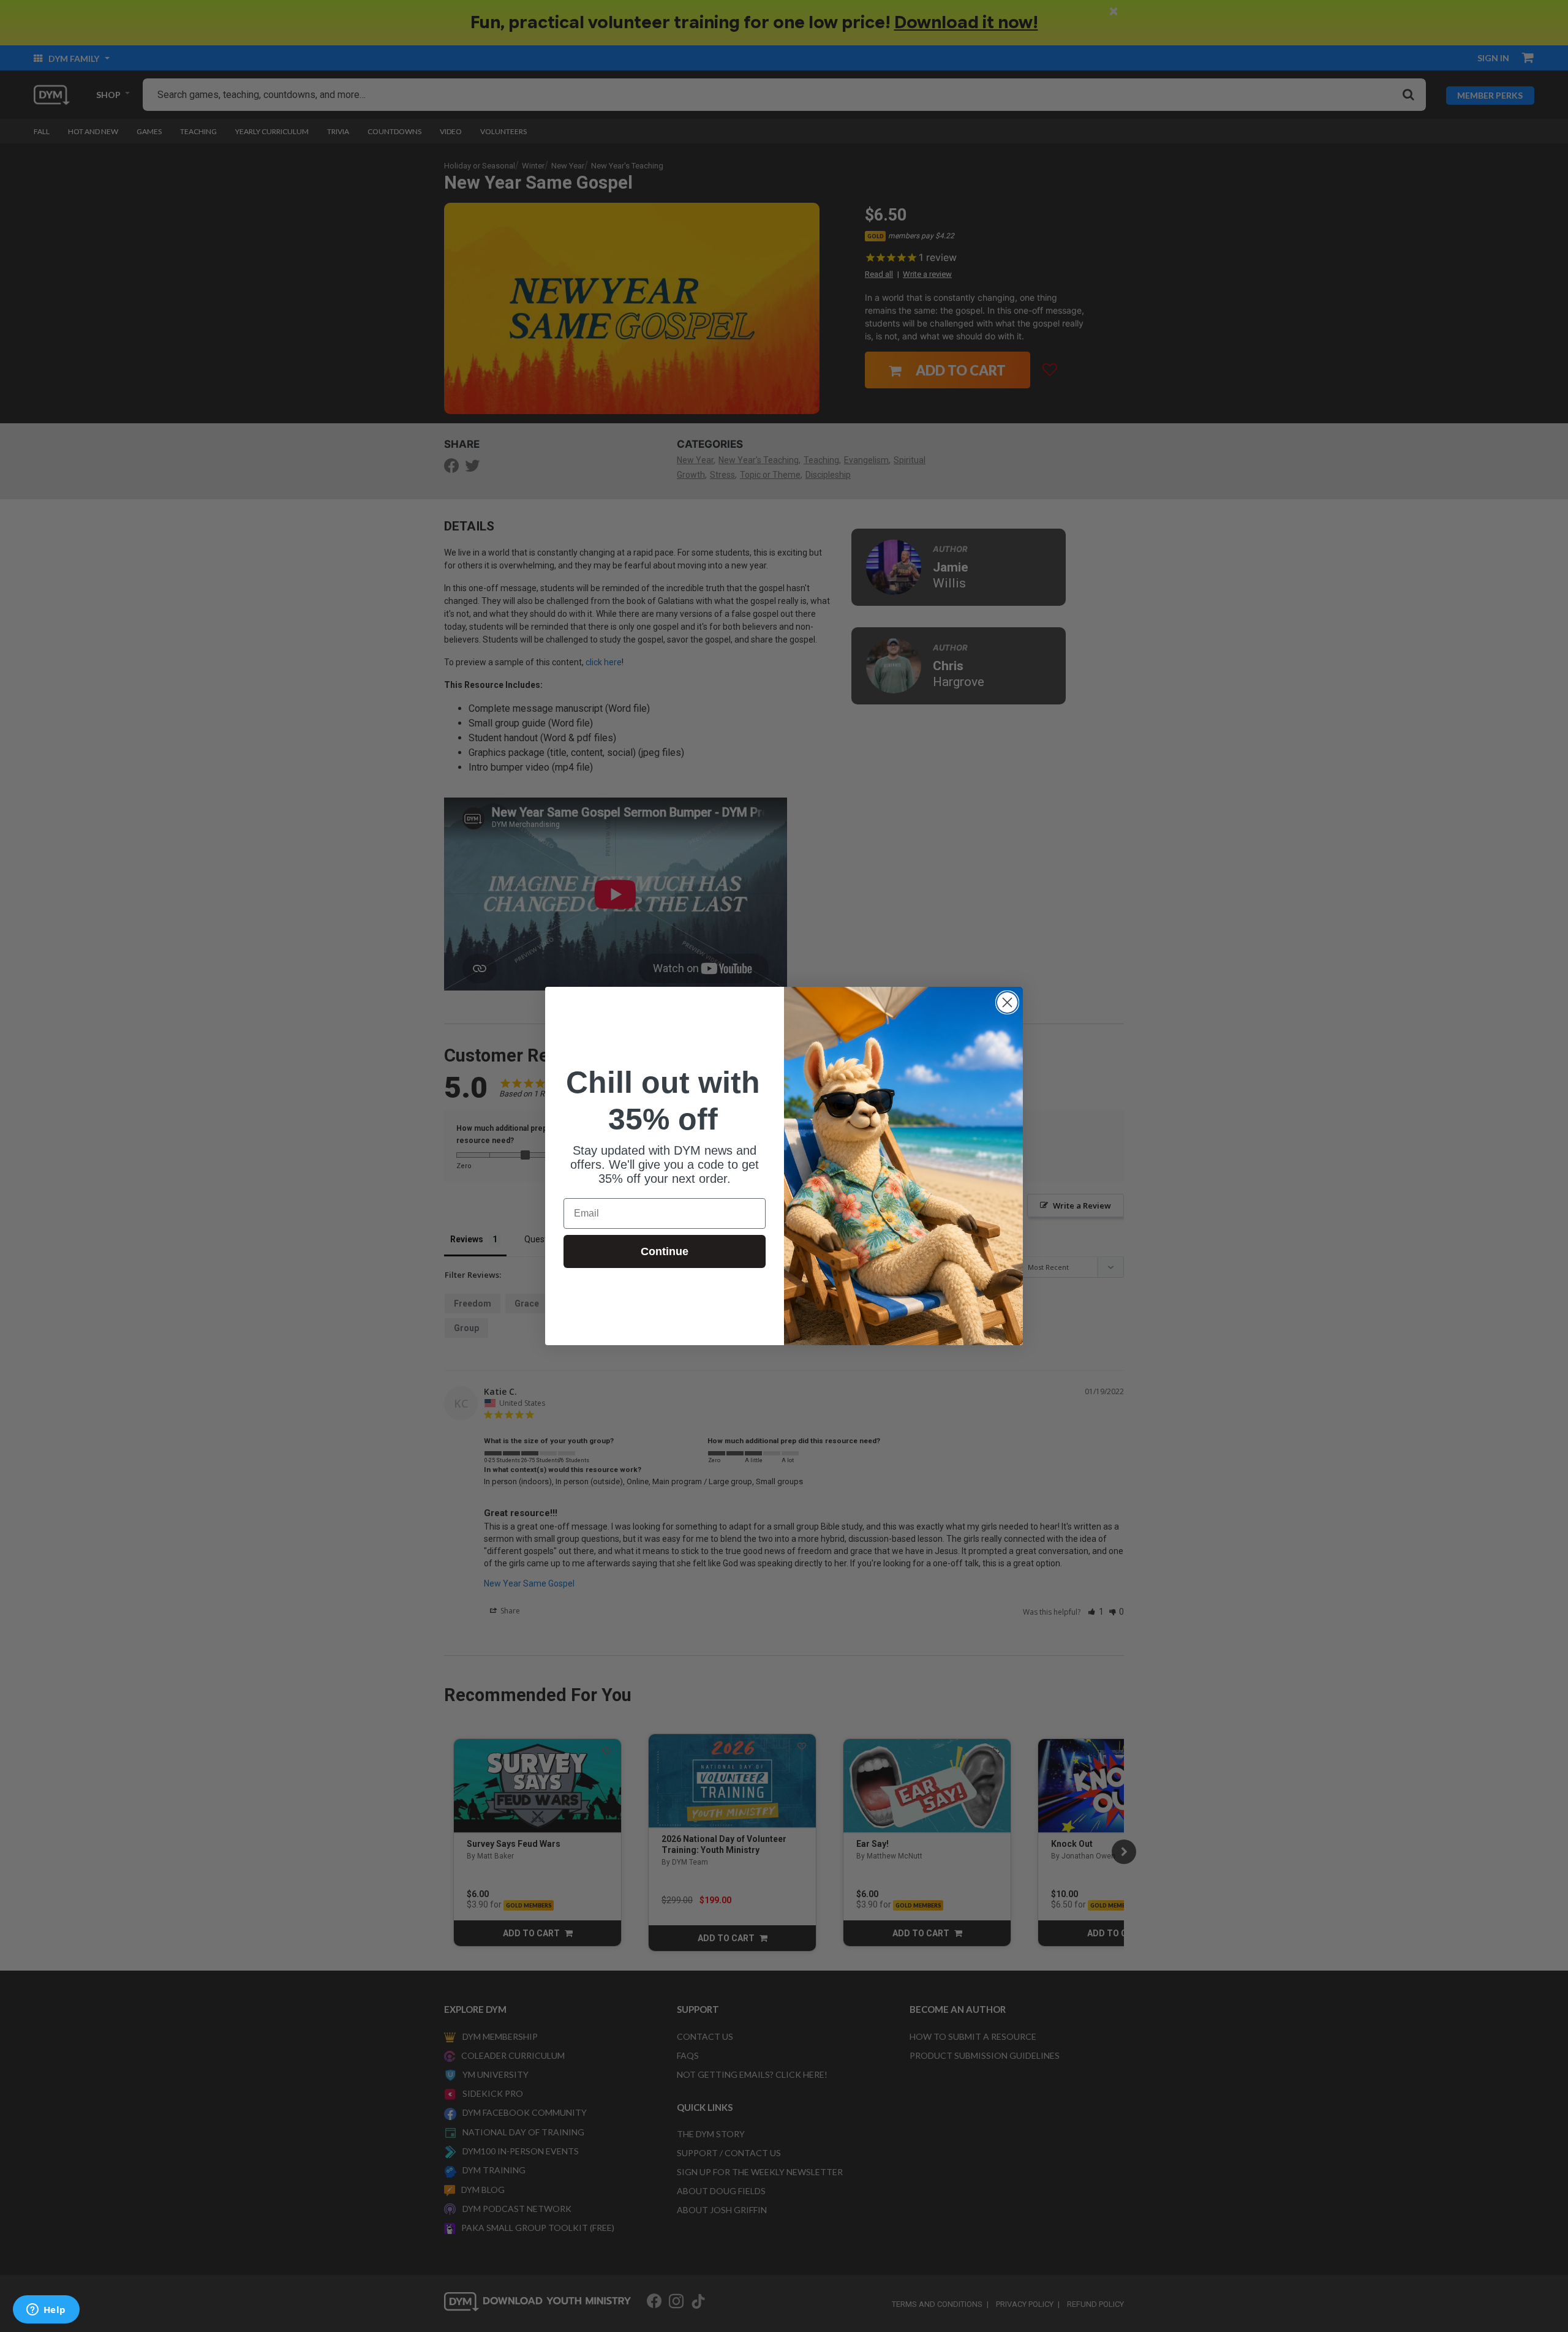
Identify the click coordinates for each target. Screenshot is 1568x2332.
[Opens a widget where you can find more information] (46, 2311)
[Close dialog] (1007, 1002)
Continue (665, 1251)
